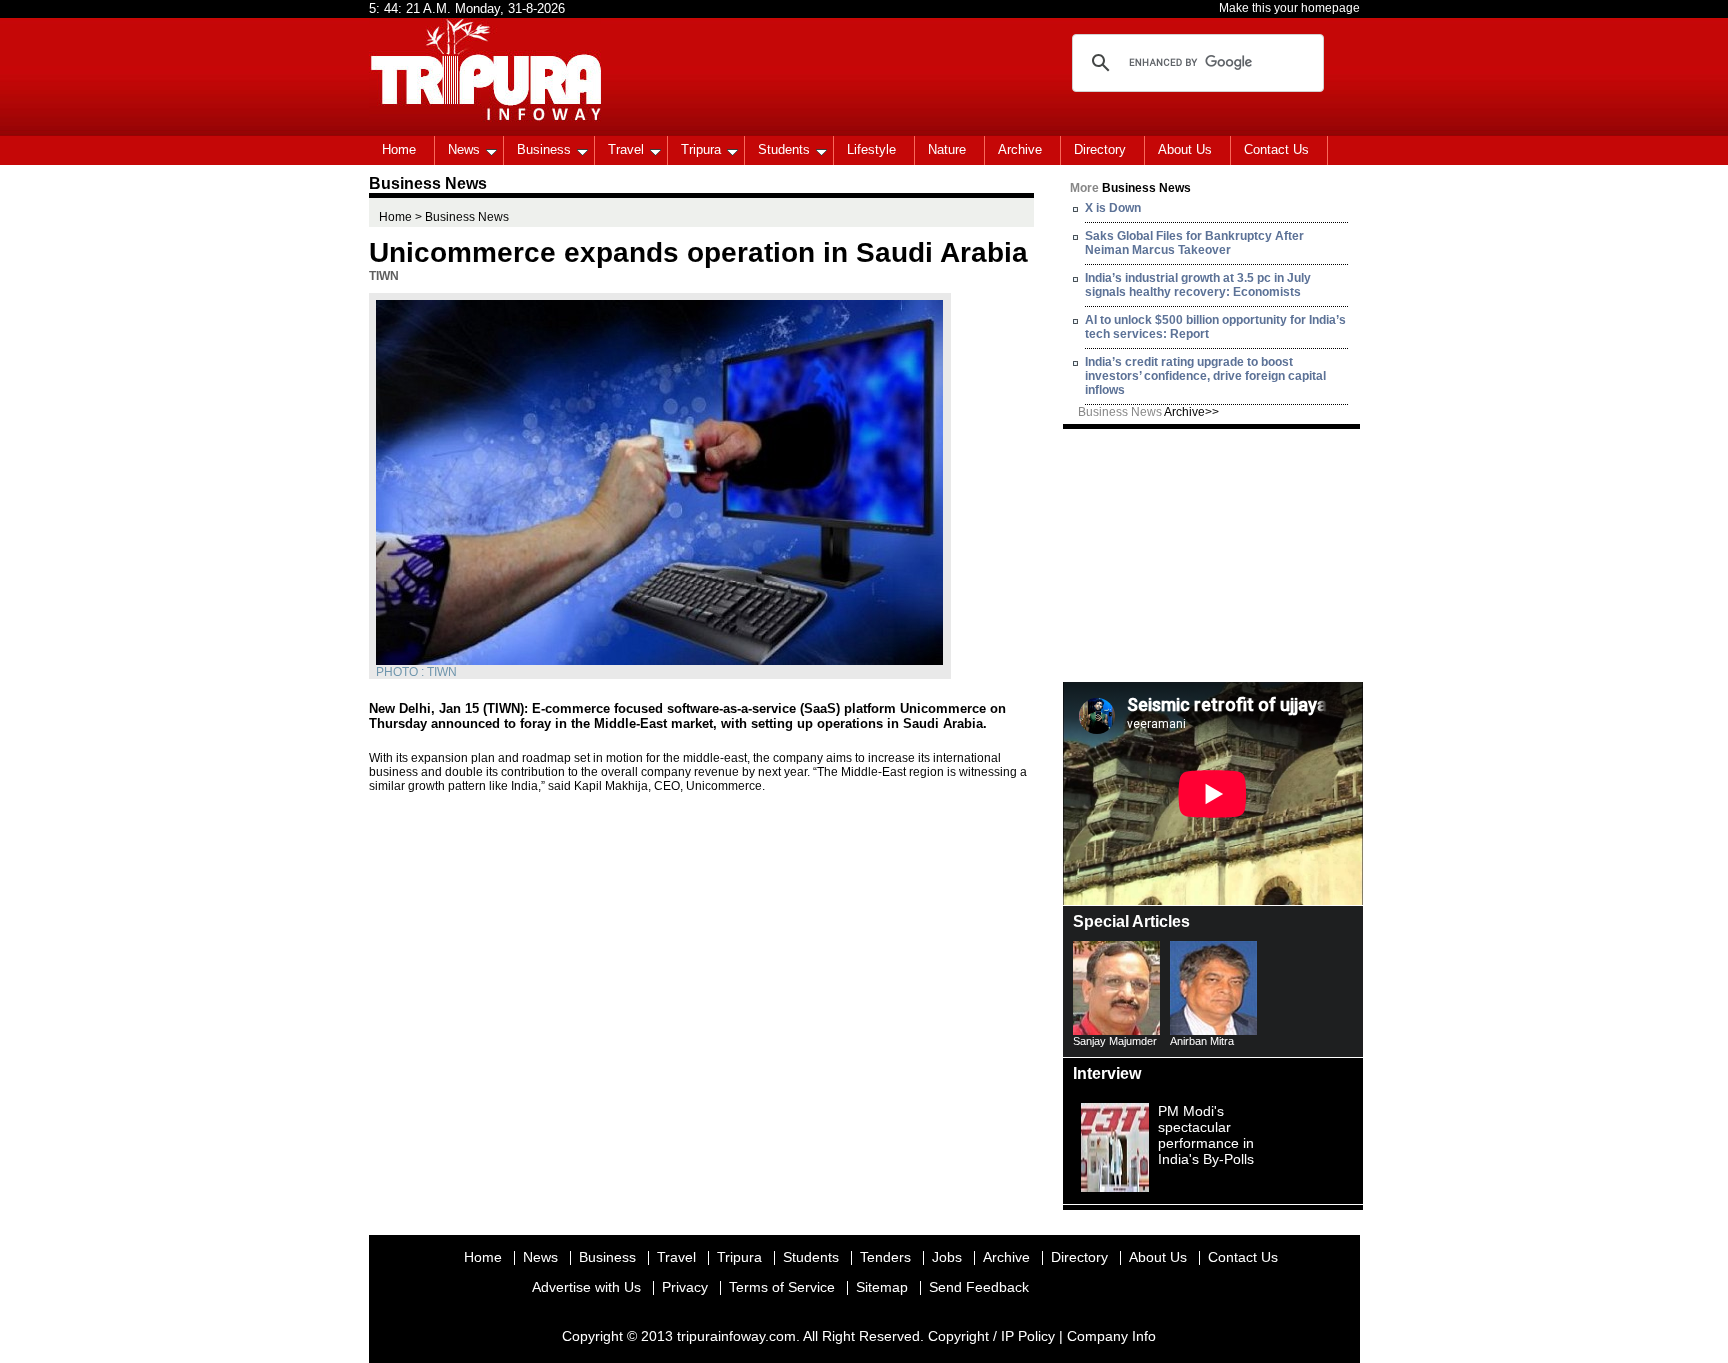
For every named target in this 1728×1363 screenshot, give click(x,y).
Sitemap (882, 1287)
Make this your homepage (1289, 8)
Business (544, 149)
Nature (947, 149)
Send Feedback (979, 1287)
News (464, 149)
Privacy (685, 1287)
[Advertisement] (1213, 554)
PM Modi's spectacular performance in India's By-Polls (1206, 1135)
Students (784, 149)
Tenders (885, 1257)
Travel (626, 149)
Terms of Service (782, 1287)
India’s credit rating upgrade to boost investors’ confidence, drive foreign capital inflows (1205, 376)
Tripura (701, 149)
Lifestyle (871, 149)
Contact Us (1276, 149)
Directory (1100, 149)
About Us (1185, 149)
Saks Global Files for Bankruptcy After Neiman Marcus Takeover (1194, 243)
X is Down (1113, 208)
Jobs (947, 1257)
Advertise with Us (586, 1287)
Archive (1020, 149)
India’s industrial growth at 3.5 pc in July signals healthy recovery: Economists (1198, 285)
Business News (1148, 412)
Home (399, 149)
